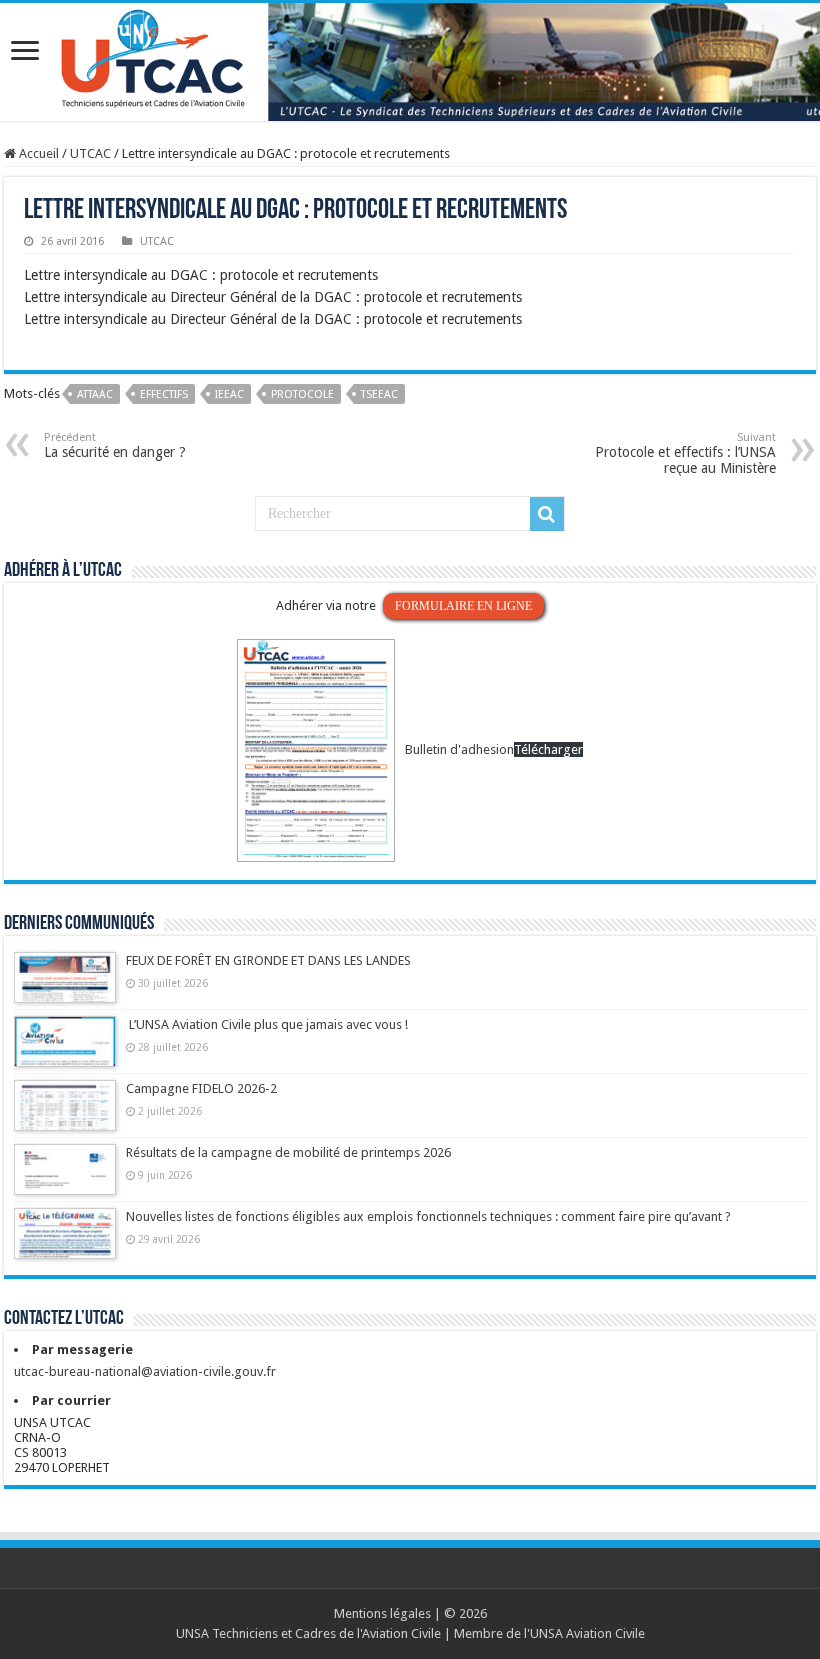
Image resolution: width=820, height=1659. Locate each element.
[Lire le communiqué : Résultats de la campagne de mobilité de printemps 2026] (65, 1179)
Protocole (302, 394)
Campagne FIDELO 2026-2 (201, 1088)
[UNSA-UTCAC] (410, 62)
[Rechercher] (547, 514)
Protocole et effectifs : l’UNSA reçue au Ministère (685, 453)
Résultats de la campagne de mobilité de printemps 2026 (288, 1152)
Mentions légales (382, 1613)
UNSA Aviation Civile (587, 1633)
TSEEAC (379, 394)
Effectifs (164, 394)
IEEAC (229, 394)
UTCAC (90, 153)
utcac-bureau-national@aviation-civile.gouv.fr (145, 1371)
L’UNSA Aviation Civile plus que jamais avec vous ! (268, 1024)
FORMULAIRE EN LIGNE (463, 606)
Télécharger (548, 749)
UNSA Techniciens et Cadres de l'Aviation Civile (308, 1633)
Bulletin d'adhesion (459, 749)
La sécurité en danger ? (115, 445)
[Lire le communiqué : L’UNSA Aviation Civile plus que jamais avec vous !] (65, 1051)
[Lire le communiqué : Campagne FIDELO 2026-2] (65, 1115)
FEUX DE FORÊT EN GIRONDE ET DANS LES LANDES (268, 960)
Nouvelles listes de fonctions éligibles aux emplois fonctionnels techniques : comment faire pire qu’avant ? (428, 1216)
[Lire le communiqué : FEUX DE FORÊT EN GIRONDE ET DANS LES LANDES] (65, 987)
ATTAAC (95, 394)
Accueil (37, 153)
